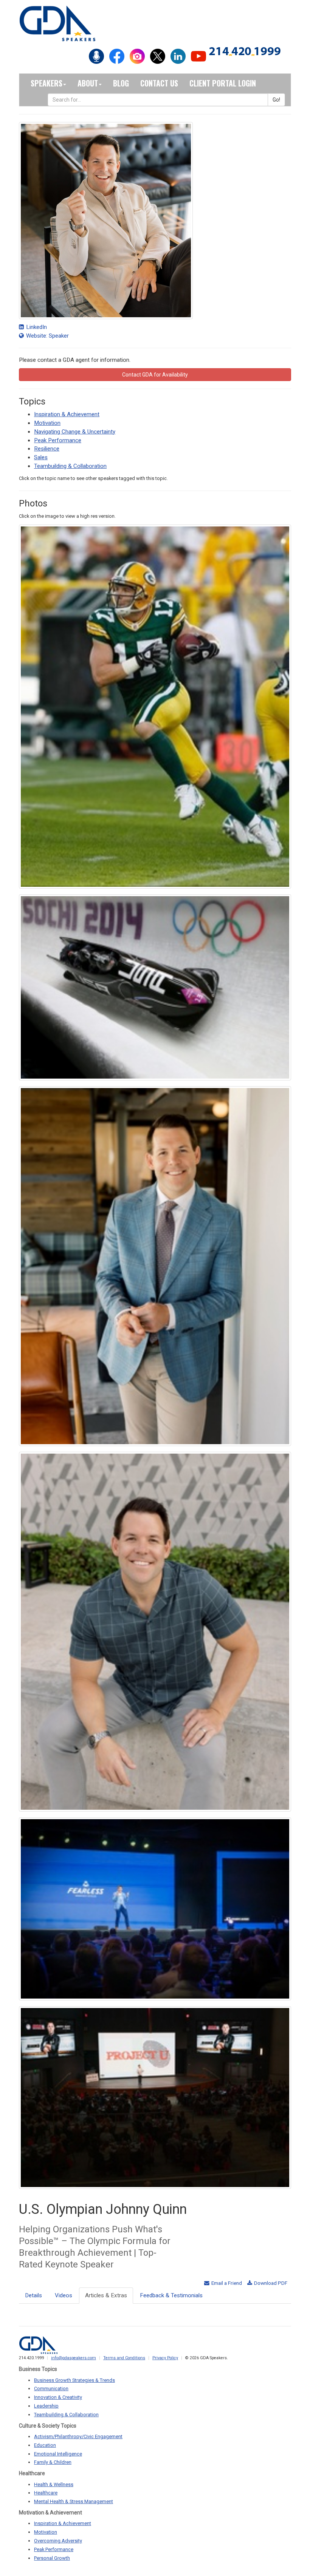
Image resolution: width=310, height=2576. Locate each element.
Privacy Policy (165, 2358)
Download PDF (270, 2283)
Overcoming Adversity (58, 2541)
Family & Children (53, 2462)
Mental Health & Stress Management (74, 2501)
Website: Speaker (47, 336)
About (88, 83)
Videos (64, 2295)
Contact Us (159, 83)
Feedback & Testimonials (171, 2295)
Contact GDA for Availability (155, 375)
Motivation (47, 423)
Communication (51, 2388)
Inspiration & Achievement (67, 414)
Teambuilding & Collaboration (70, 466)
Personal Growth (52, 2558)
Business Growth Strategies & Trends (74, 2380)
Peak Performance (58, 440)
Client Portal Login (223, 83)
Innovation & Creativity (58, 2397)
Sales (41, 457)
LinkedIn (36, 327)
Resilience (47, 449)
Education (45, 2445)
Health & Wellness (54, 2484)
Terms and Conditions (124, 2358)
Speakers (46, 83)
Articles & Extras (106, 2295)
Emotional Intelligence (58, 2454)
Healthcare (46, 2493)
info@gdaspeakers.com (74, 2358)
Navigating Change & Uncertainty (75, 432)
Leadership (46, 2406)
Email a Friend (226, 2283)
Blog (121, 83)
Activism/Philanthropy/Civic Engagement (78, 2436)
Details (33, 2295)
